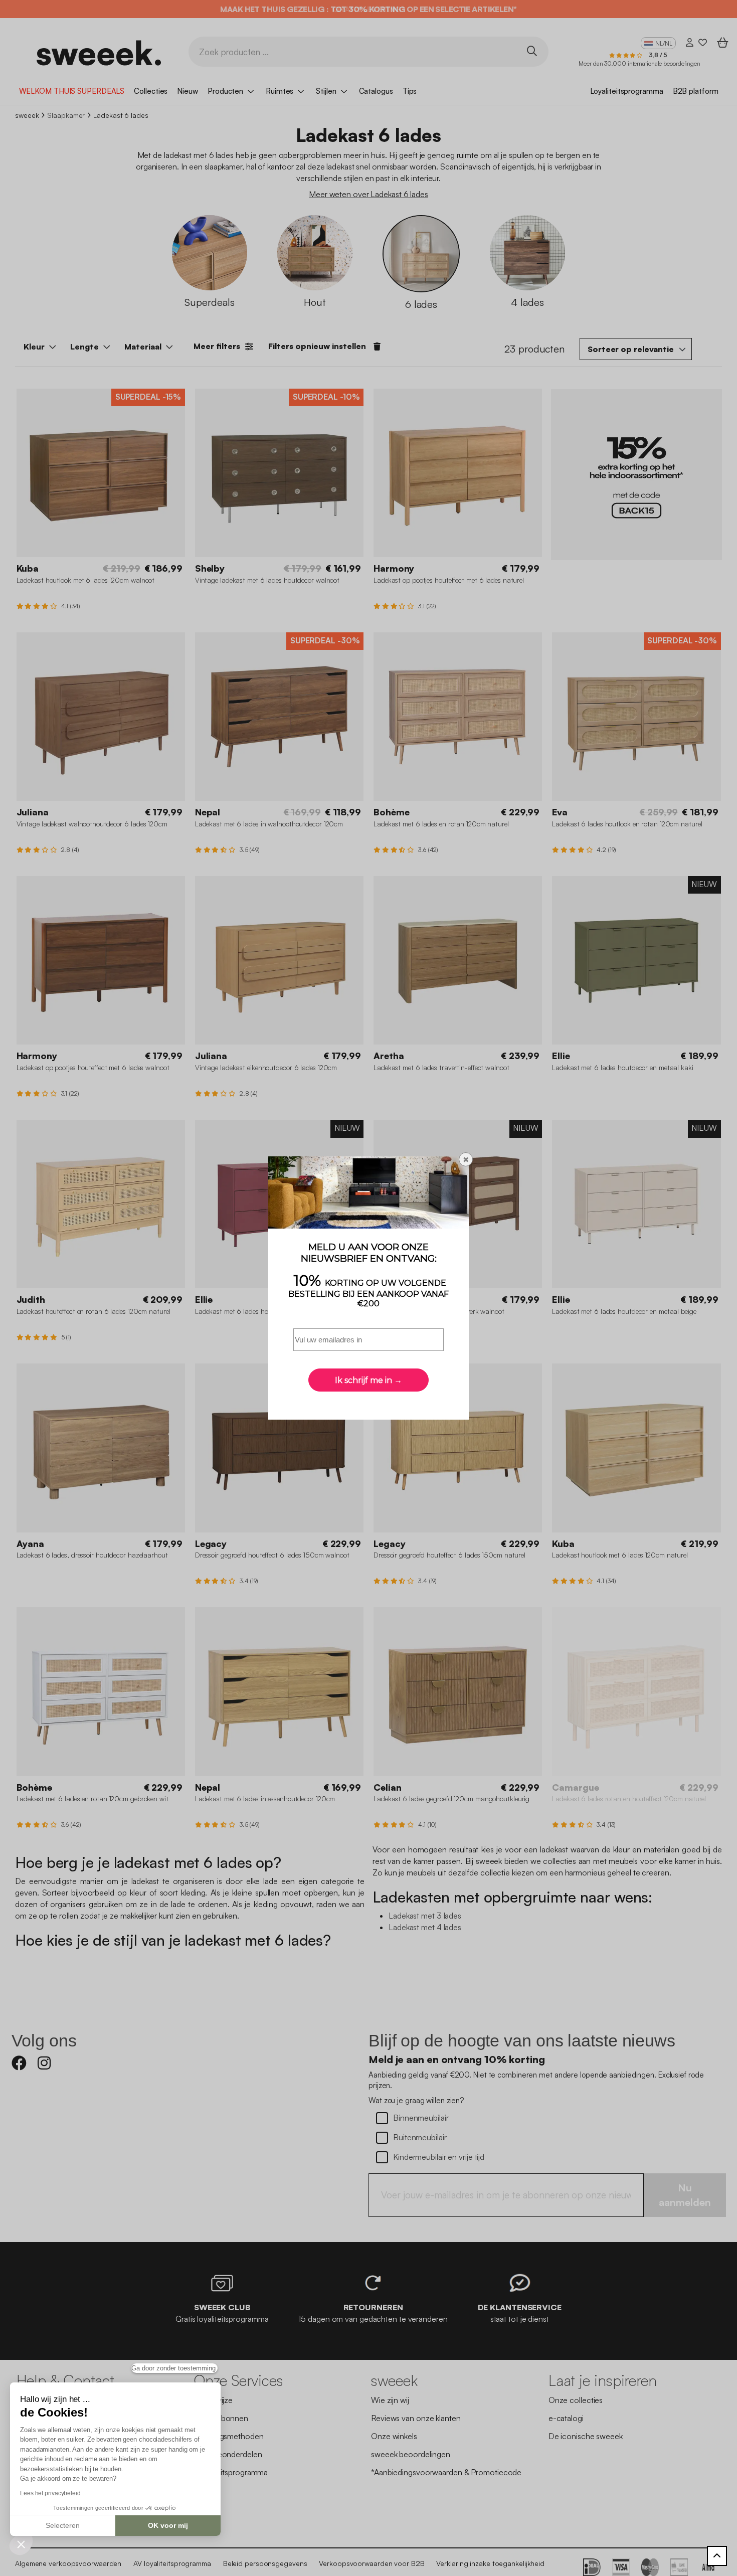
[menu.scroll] (717, 2556)
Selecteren (63, 2525)
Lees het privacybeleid (50, 2493)
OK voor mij (168, 2525)
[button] (21, 2544)
